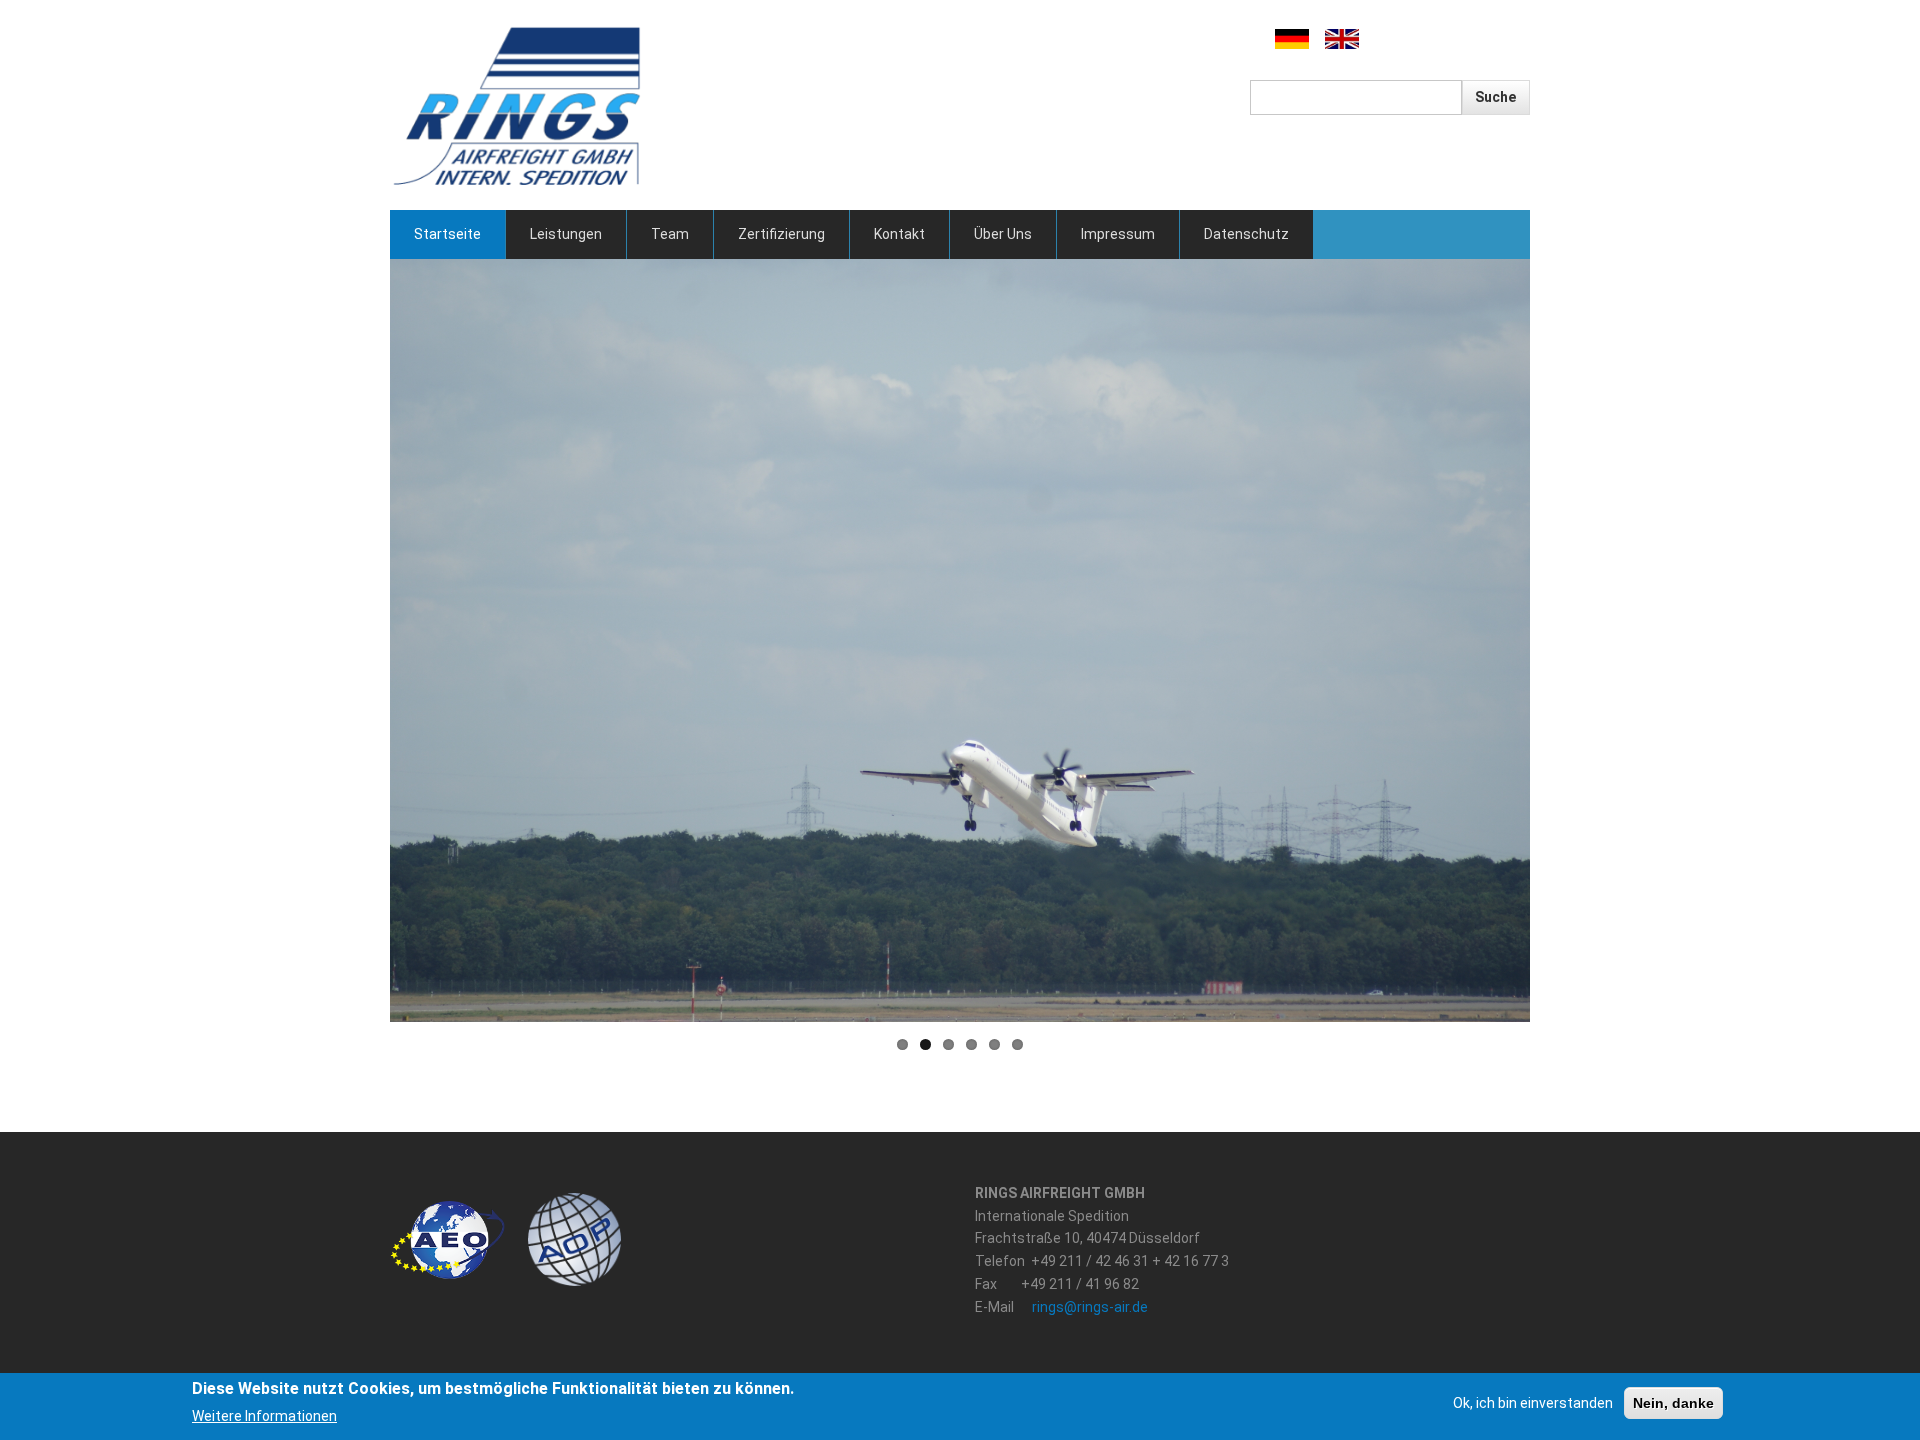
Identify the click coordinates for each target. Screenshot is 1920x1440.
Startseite (447, 234)
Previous (360, 641)
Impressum (1118, 234)
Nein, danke (1673, 1403)
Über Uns (1003, 234)
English (1342, 40)
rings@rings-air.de (1090, 1307)
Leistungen (566, 234)
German (1291, 40)
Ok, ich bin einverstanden (1533, 1403)
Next (1560, 641)
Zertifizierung (781, 234)
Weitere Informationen (264, 1416)
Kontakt (899, 234)
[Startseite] (518, 104)
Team (670, 234)
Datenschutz (1246, 234)
